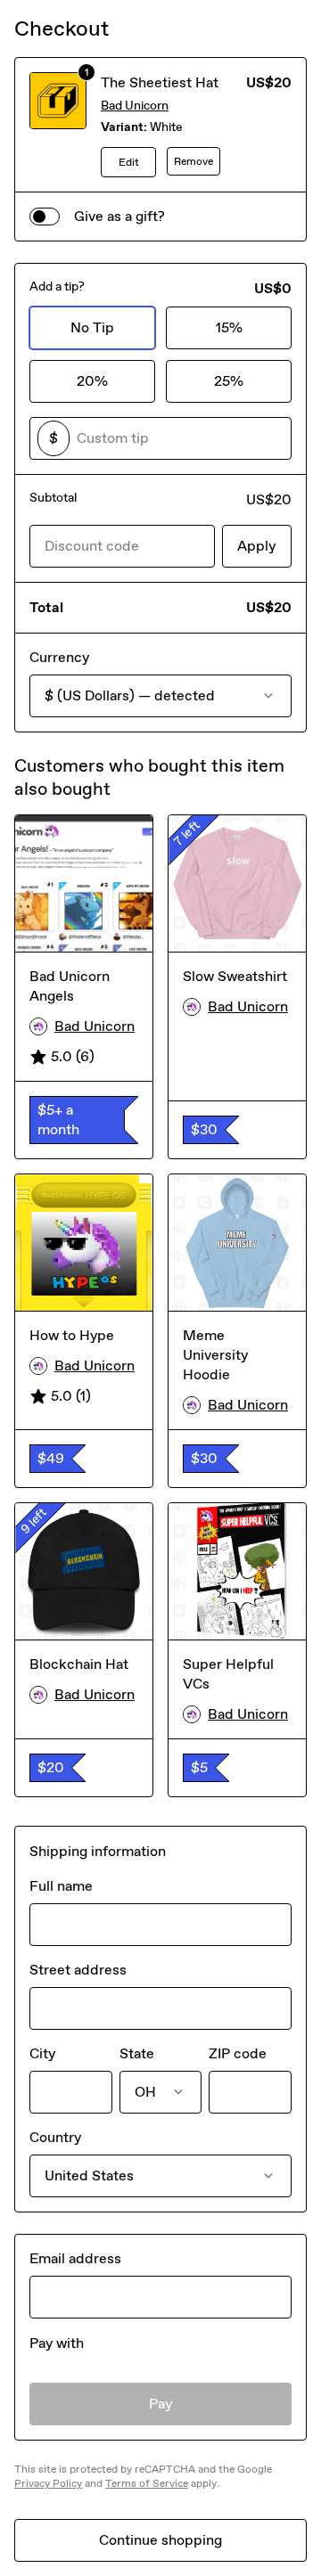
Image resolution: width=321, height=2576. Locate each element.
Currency (59, 657)
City (42, 2053)
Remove (193, 161)
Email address (75, 2258)
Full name (61, 1886)
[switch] (45, 217)
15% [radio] (229, 327)
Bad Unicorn (135, 106)
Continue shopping (160, 2540)
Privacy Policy (48, 2483)
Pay (161, 2404)
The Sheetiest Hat (160, 82)
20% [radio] (92, 381)
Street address (78, 1970)
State (137, 2053)
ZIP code (238, 2053)
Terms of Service (147, 2483)
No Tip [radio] (92, 327)
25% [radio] (229, 381)
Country (55, 2137)
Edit (129, 162)
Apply (257, 546)
